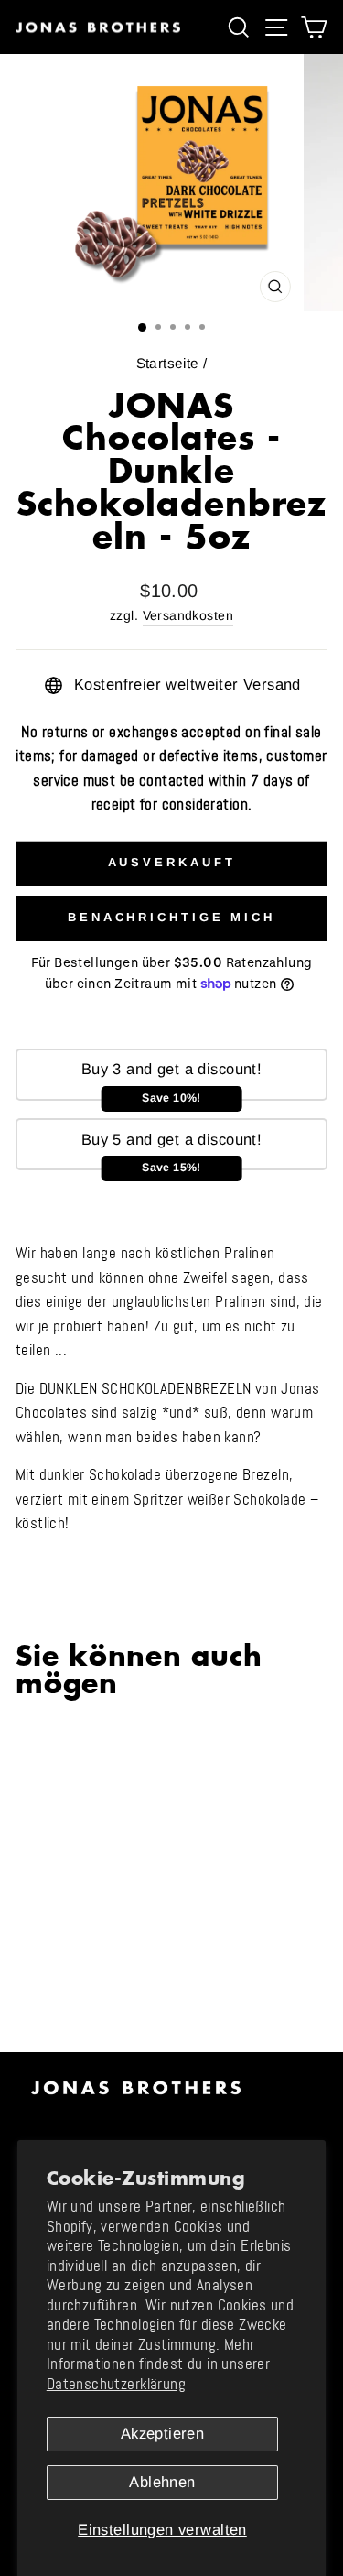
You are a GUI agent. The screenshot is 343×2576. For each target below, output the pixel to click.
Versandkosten (188, 615)
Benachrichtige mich (171, 917)
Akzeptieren (163, 2434)
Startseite (168, 363)
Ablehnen (162, 2482)
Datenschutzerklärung (116, 2384)
